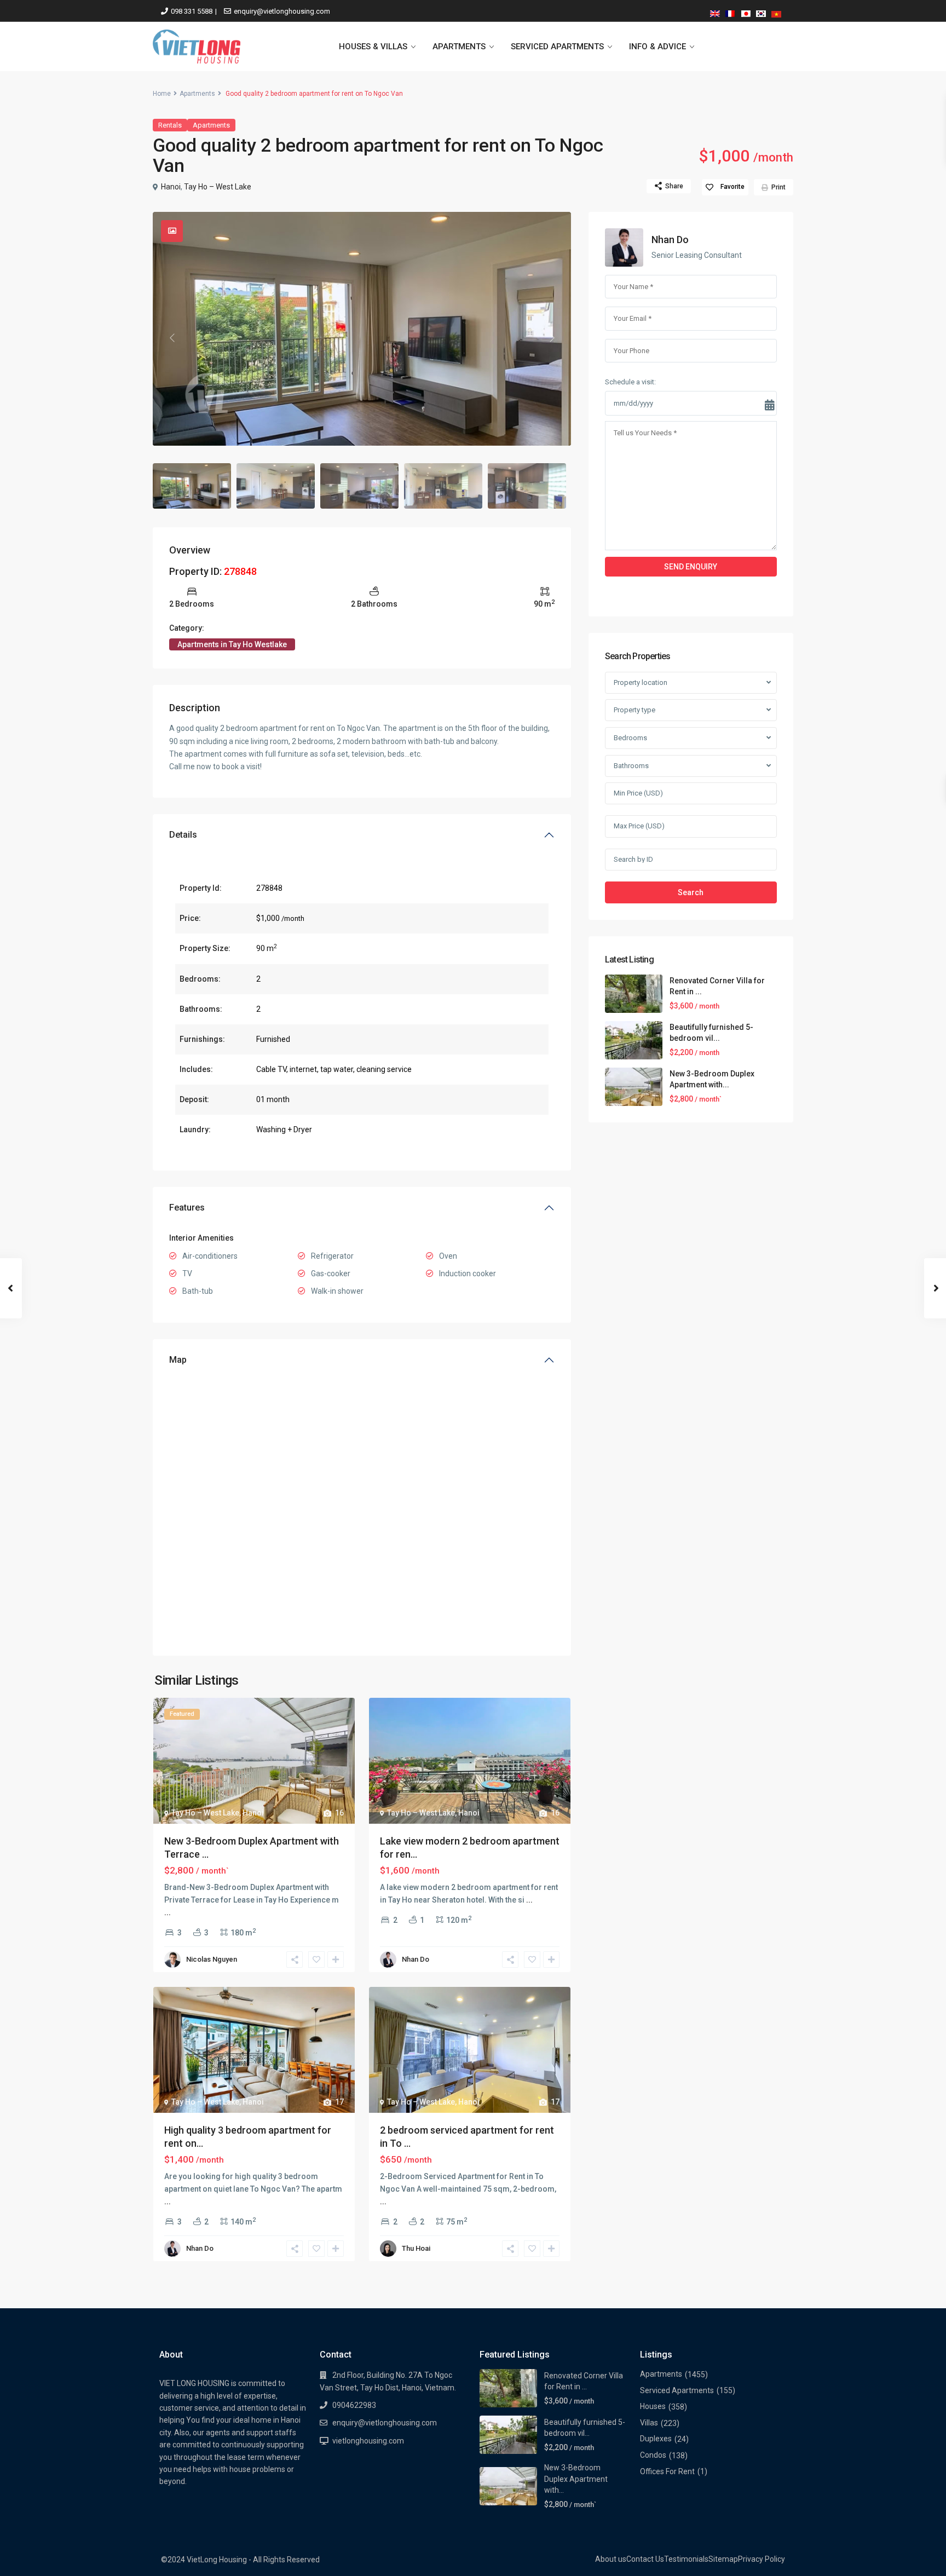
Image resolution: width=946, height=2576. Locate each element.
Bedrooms (630, 738)
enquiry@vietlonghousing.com (282, 11)
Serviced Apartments (677, 2390)
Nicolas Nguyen (212, 1959)
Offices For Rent (667, 2471)
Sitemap (723, 2559)
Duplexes (656, 2439)
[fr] (730, 12)
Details (183, 835)
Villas (649, 2423)
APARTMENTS (459, 47)
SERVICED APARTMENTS (557, 47)
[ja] (746, 12)
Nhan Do (416, 1959)
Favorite (732, 187)
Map (178, 1360)
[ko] (761, 12)
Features (187, 1208)
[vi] (776, 12)
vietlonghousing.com (368, 2441)
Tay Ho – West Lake (218, 187)
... (168, 1912)
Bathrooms (631, 766)
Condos (653, 2455)
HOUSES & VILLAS (373, 47)
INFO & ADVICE (657, 47)
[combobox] (691, 683)
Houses (653, 2406)
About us (611, 2559)
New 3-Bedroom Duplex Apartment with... (576, 2479)
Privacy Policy (762, 2559)
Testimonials (686, 2559)
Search (691, 892)
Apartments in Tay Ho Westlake (232, 644)
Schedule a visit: (630, 382)
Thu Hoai (416, 2248)
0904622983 (354, 2405)
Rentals (170, 125)
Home (162, 94)
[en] (715, 12)
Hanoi (171, 187)
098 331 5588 (192, 11)
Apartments (197, 94)
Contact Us (645, 2559)
